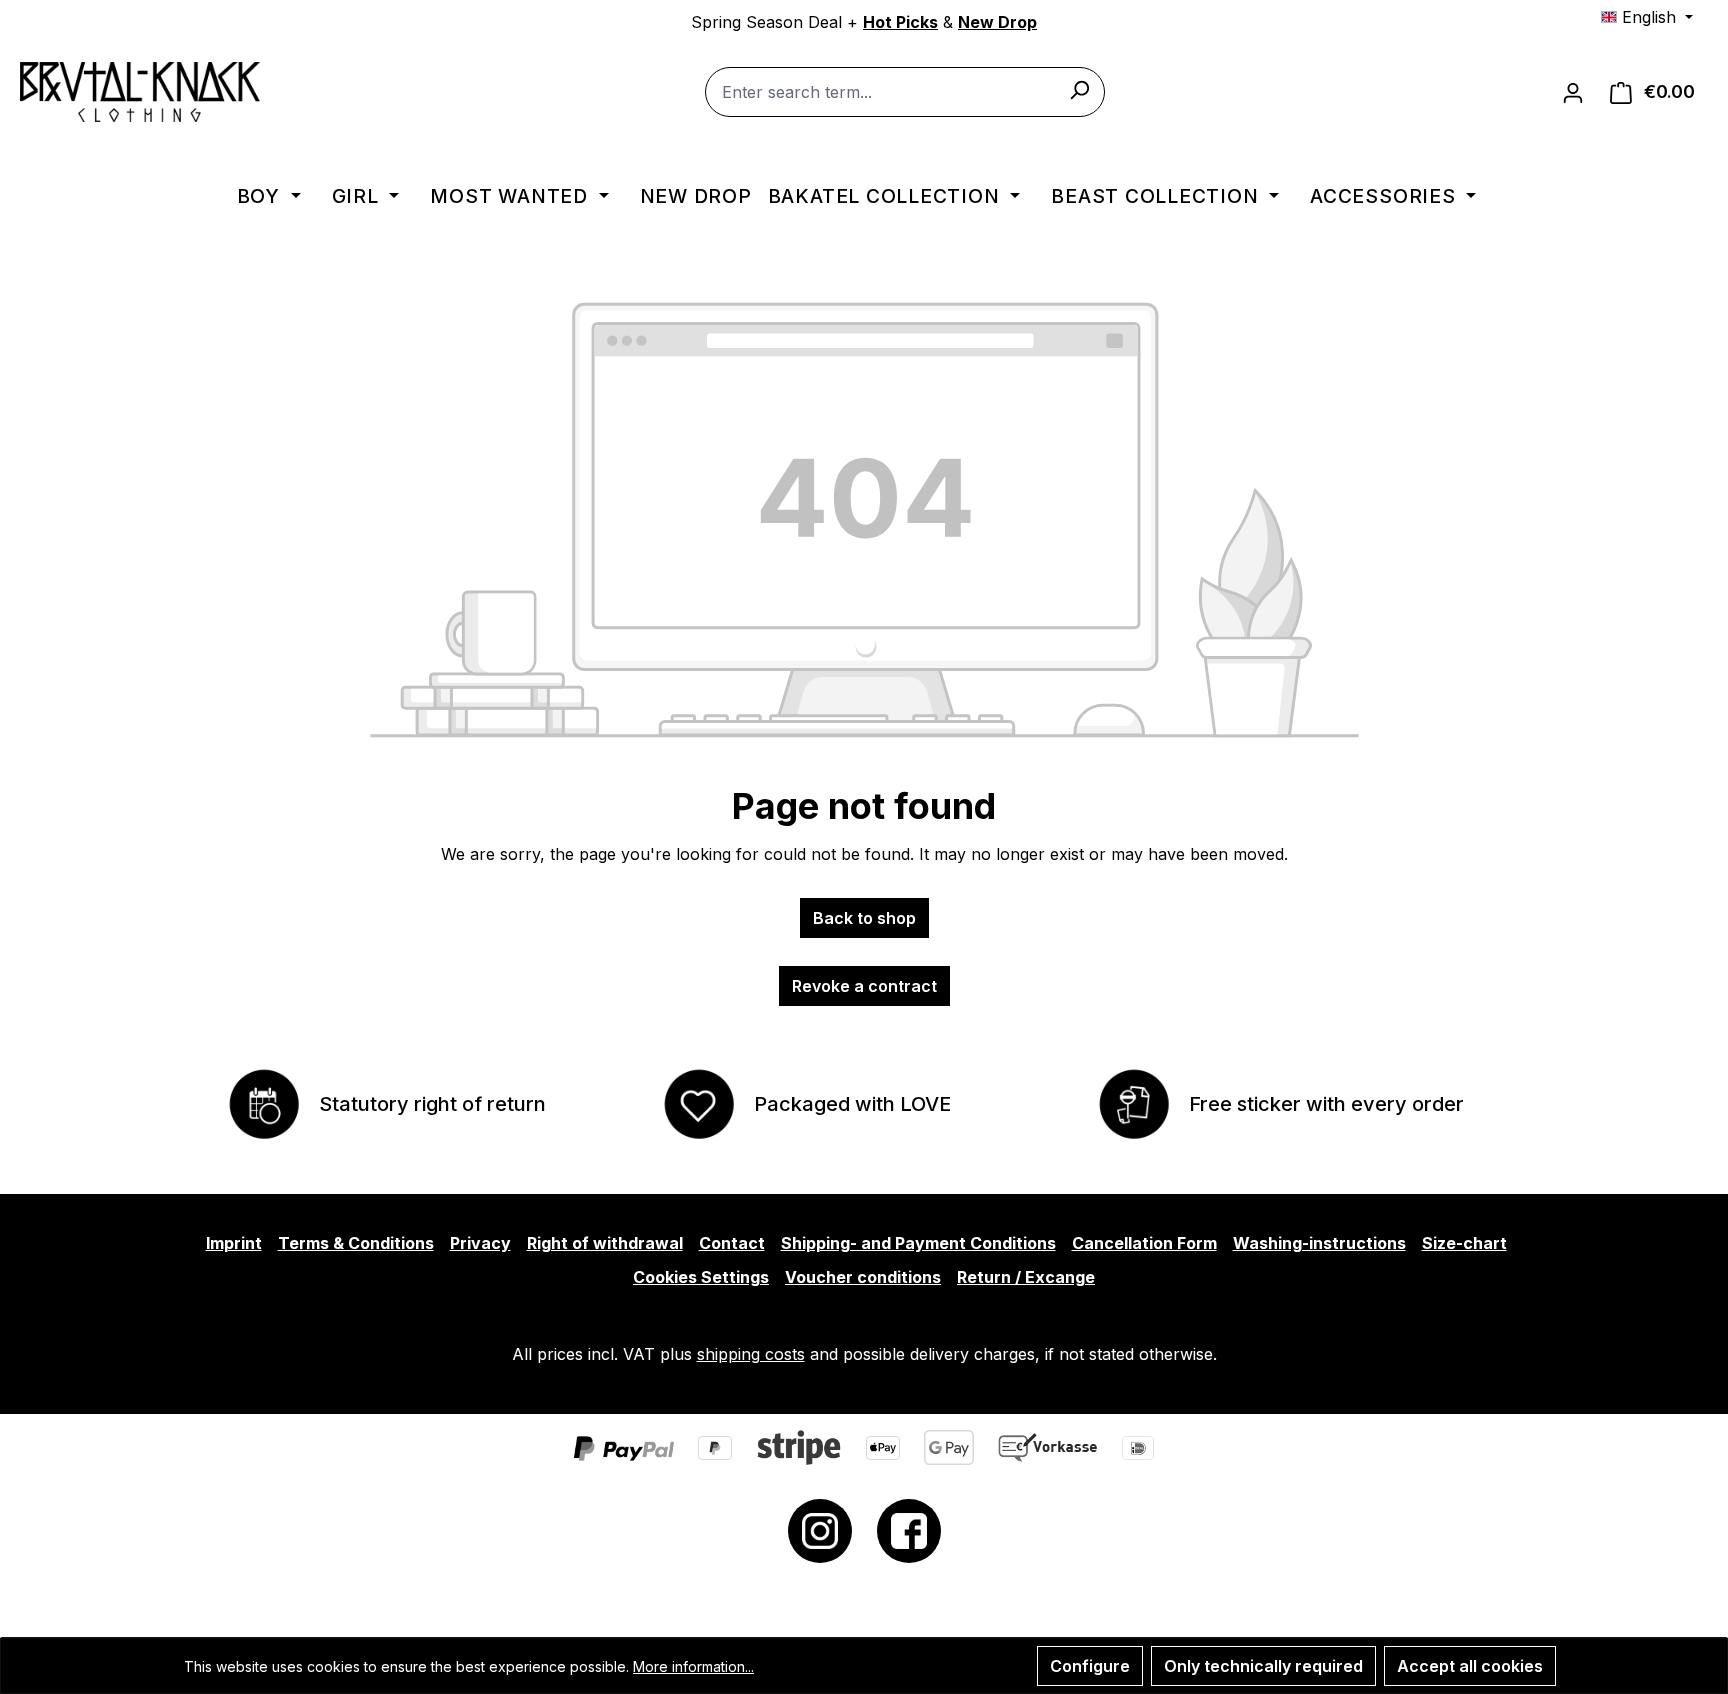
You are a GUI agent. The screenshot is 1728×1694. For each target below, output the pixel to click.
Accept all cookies (1470, 1666)
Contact (732, 1243)
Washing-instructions (1319, 1243)
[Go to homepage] (140, 92)
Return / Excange (1026, 1277)
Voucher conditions (863, 1277)
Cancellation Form (1144, 1243)
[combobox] (905, 92)
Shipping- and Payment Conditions (918, 1243)
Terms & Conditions (356, 1243)
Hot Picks (900, 22)
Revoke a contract (864, 986)
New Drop (997, 22)
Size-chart (1464, 1243)
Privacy (480, 1243)
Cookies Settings (701, 1277)
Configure (1090, 1666)
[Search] (1079, 89)
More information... (693, 1666)
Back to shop (864, 918)
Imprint (234, 1243)
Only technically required (1263, 1666)
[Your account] (1573, 92)
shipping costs (751, 1354)
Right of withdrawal (605, 1243)
